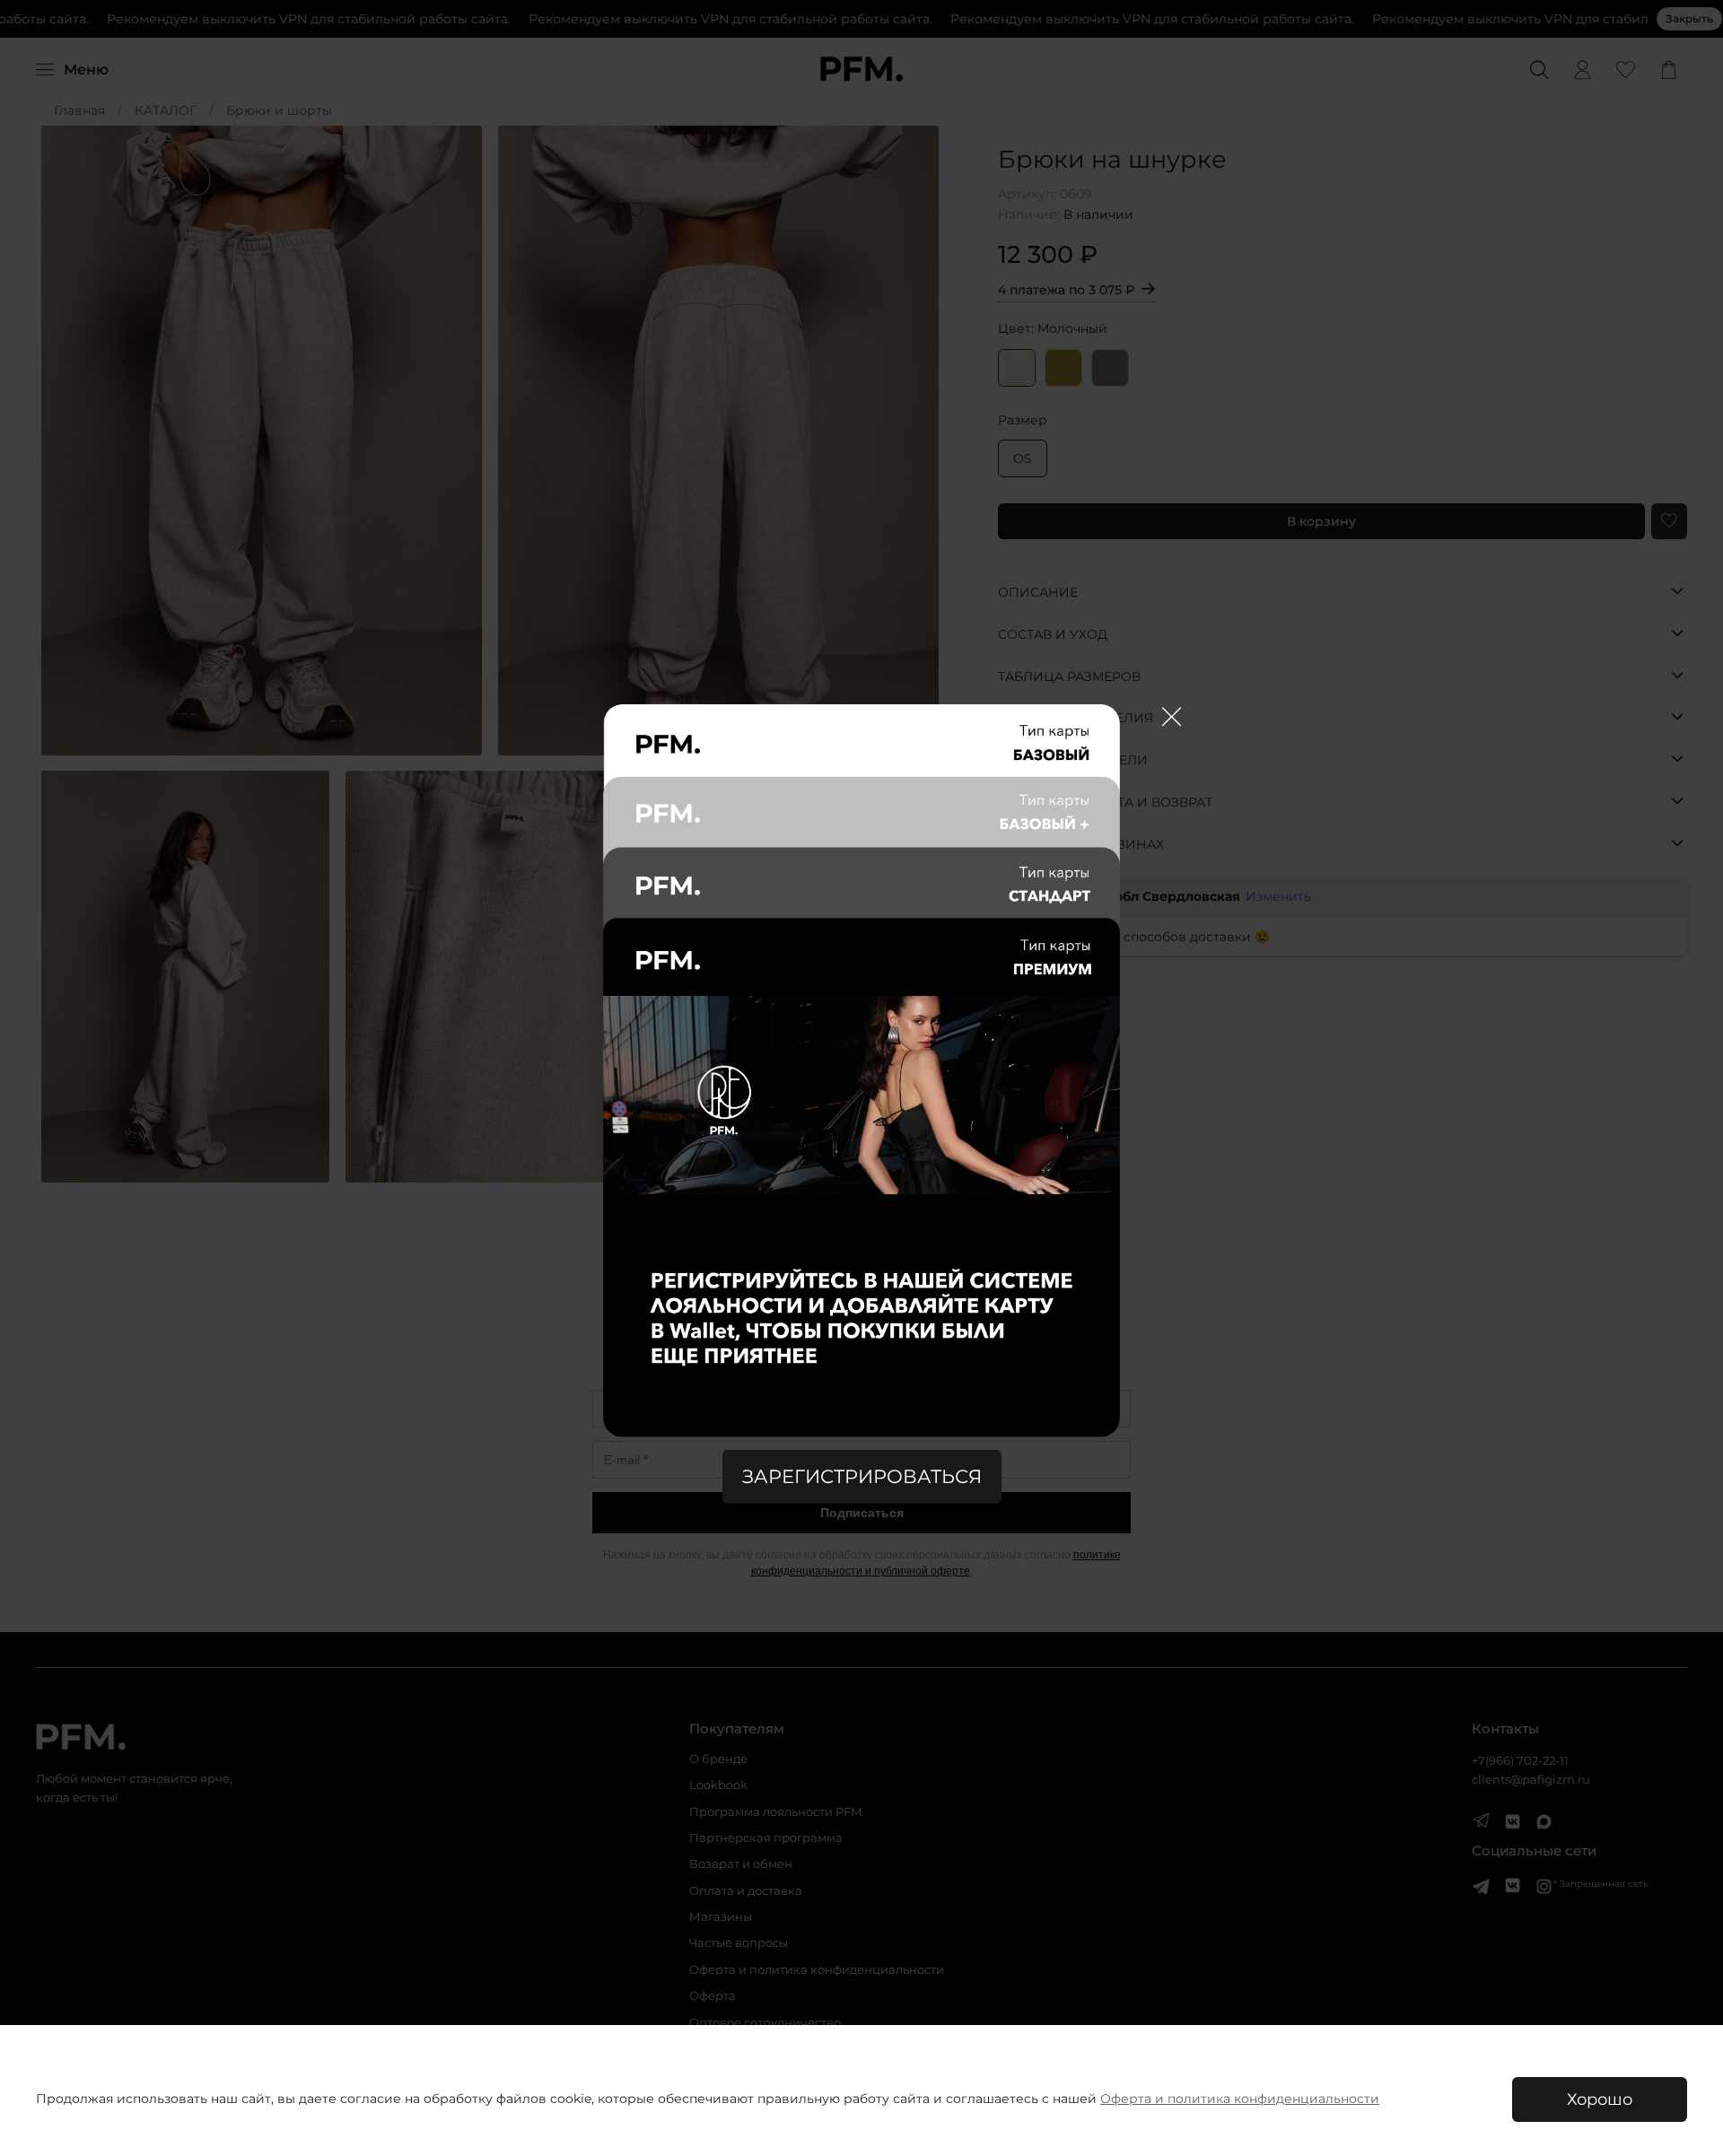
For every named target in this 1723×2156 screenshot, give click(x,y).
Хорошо (1600, 2099)
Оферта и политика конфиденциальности (1240, 2099)
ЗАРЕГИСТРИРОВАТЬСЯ (862, 1476)
